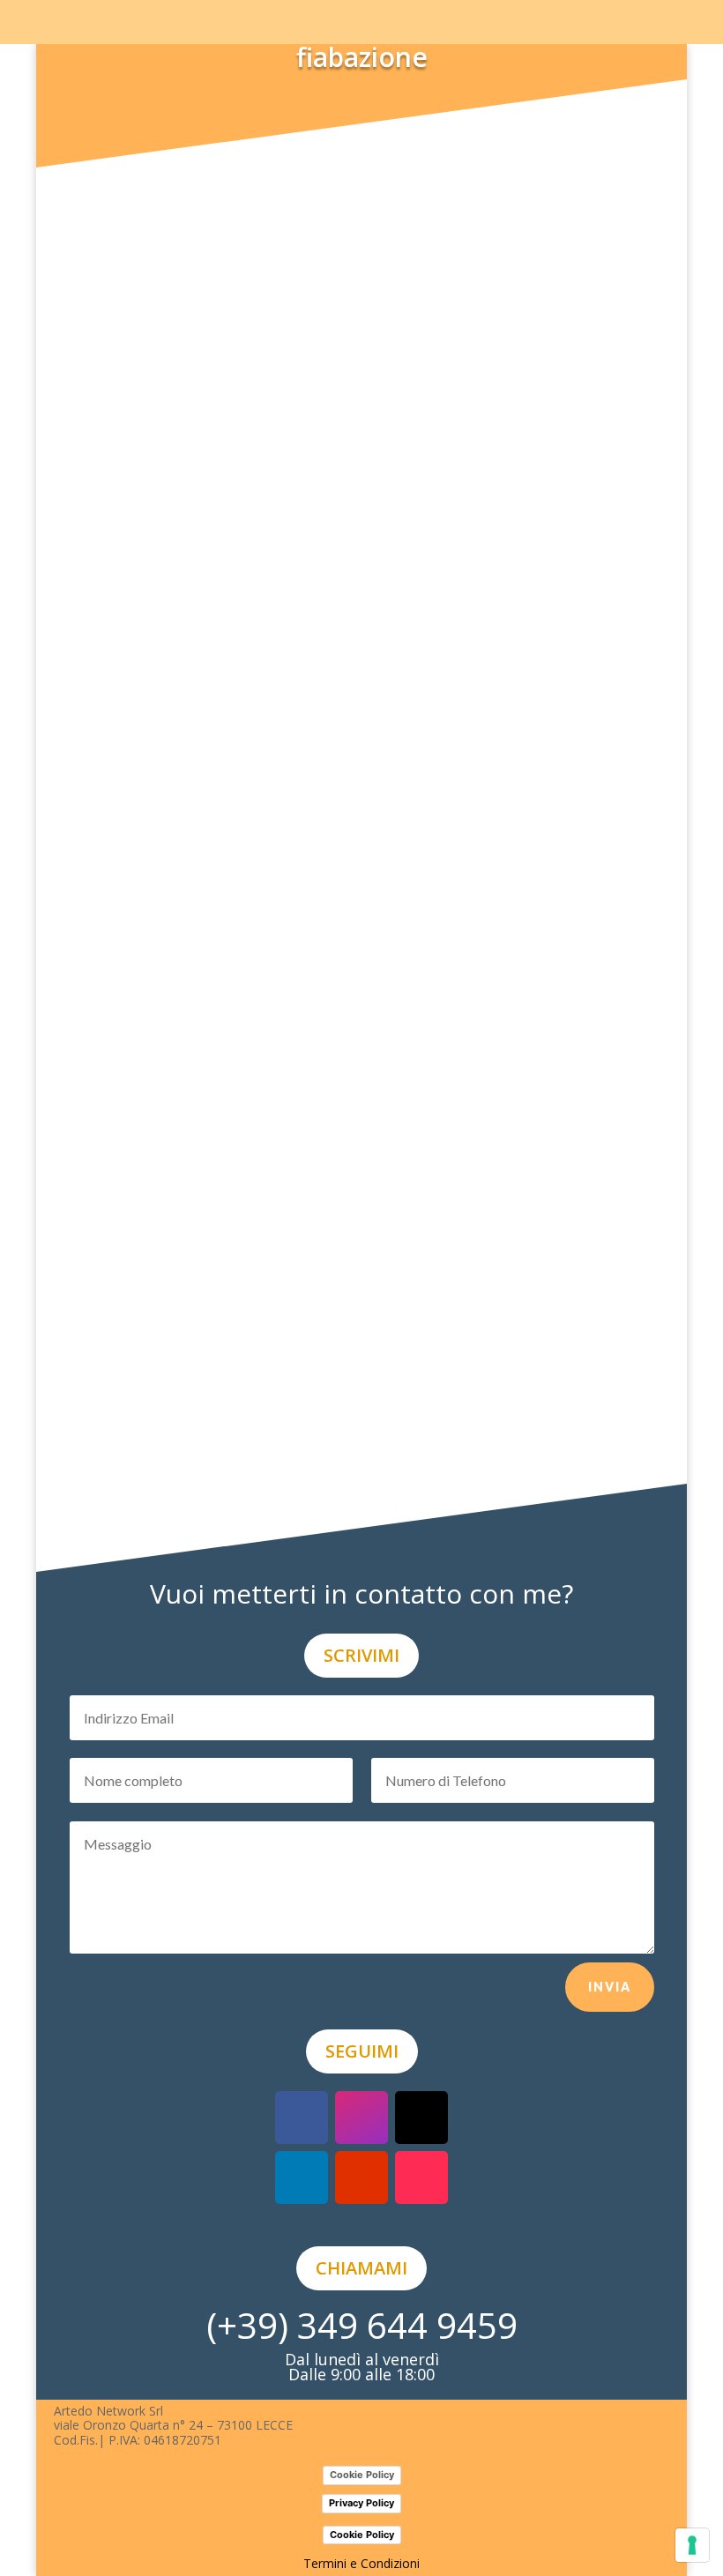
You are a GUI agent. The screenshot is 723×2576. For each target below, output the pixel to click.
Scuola (465, 771)
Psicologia (456, 161)
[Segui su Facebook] (302, 2118)
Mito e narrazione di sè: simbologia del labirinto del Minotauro (330, 922)
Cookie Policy (362, 2475)
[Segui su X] (421, 2118)
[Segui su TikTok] (421, 2178)
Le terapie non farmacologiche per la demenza (270, 1097)
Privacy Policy (361, 2503)
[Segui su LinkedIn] (302, 2178)
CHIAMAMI (361, 2268)
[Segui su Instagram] (361, 2118)
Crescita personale (367, 161)
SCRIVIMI (361, 1655)
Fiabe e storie (428, 946)
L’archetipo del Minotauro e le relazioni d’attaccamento (304, 138)
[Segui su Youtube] (361, 2178)
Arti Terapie (401, 1120)
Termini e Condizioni (361, 2563)
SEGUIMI (362, 2051)
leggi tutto (130, 210)
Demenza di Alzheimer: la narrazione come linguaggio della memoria (355, 1271)
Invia (610, 1987)
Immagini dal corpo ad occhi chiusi (222, 1446)
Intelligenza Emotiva (382, 771)
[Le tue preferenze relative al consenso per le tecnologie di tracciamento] (692, 2545)
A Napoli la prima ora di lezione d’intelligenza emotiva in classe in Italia (361, 740)
